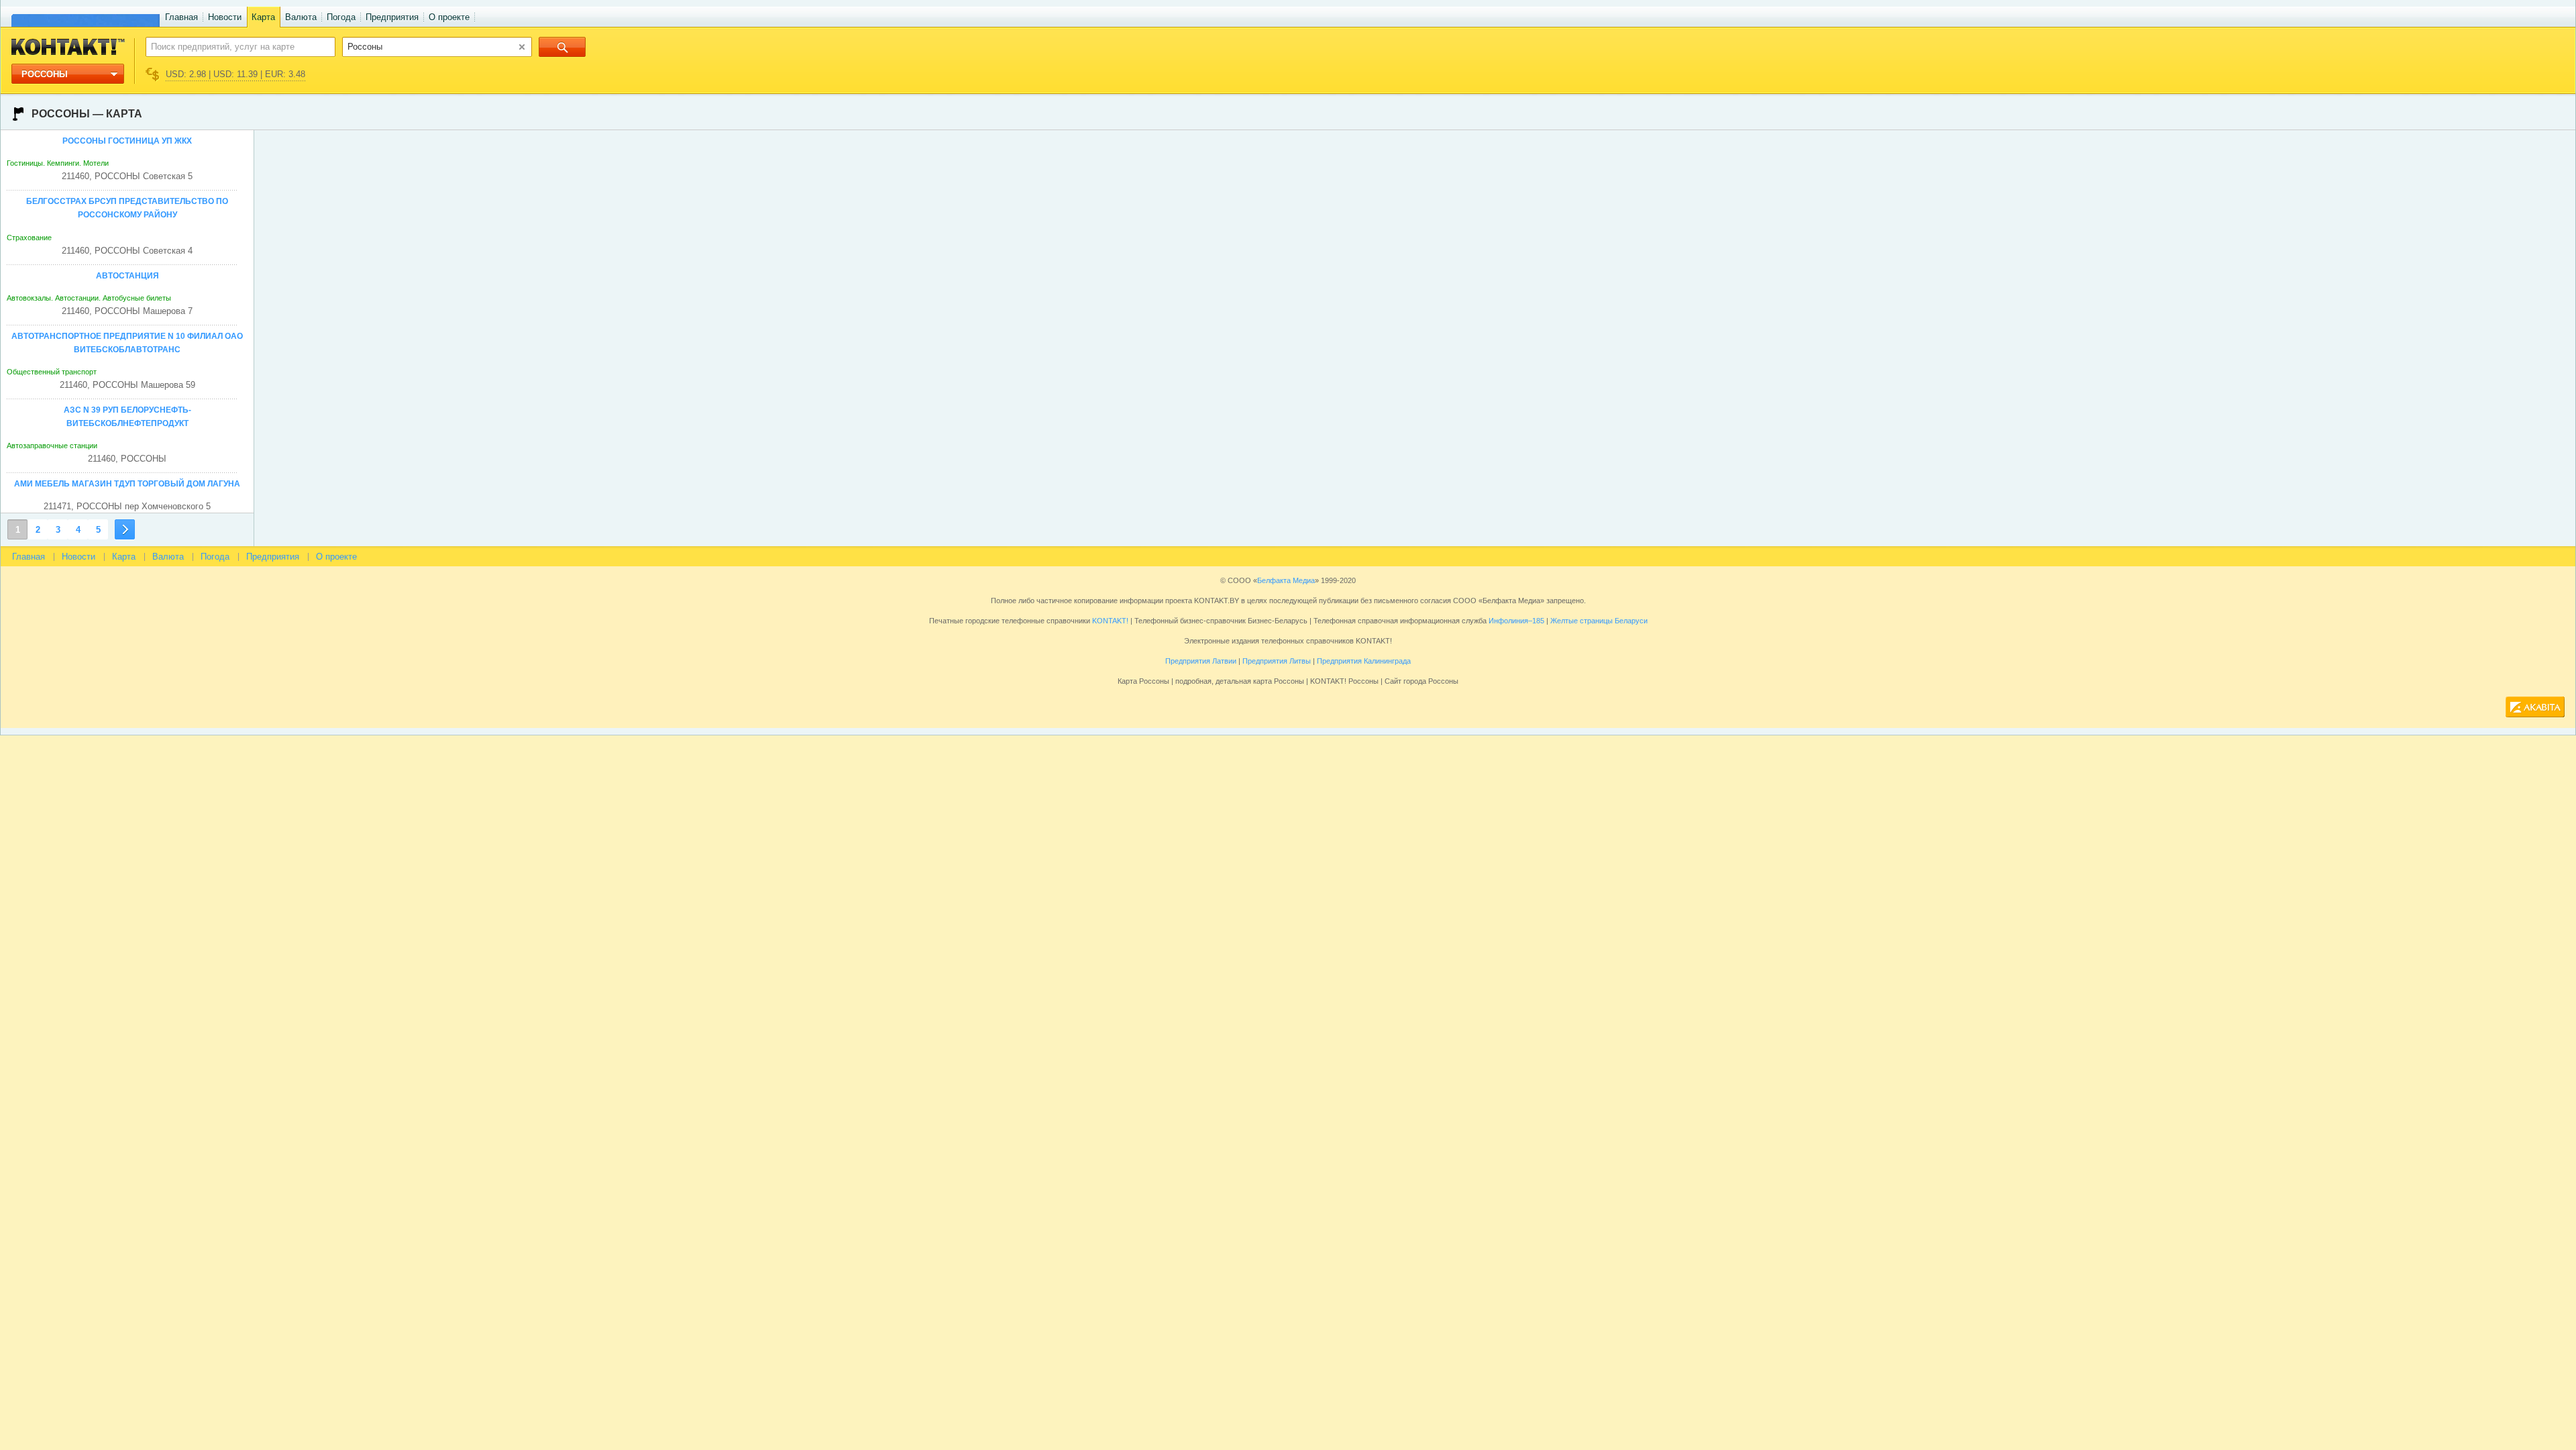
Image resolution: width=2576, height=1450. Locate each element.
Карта (263, 17)
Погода (341, 17)
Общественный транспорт (52, 372)
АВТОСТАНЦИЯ (127, 276)
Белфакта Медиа (1286, 580)
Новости (225, 17)
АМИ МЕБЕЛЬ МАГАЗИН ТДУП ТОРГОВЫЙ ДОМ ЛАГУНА (127, 484)
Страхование (29, 238)
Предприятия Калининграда (1364, 661)
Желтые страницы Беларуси (1599, 621)
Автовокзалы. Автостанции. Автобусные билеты (89, 298)
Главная (181, 17)
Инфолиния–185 (1516, 621)
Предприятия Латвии (1201, 661)
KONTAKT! (1109, 621)
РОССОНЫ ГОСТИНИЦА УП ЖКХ (127, 141)
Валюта (301, 17)
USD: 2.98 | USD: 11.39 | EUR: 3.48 (235, 74)
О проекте (449, 17)
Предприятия (392, 17)
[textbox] (233, 46)
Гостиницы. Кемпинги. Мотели (58, 163)
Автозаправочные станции (52, 446)
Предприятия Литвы (1277, 661)
